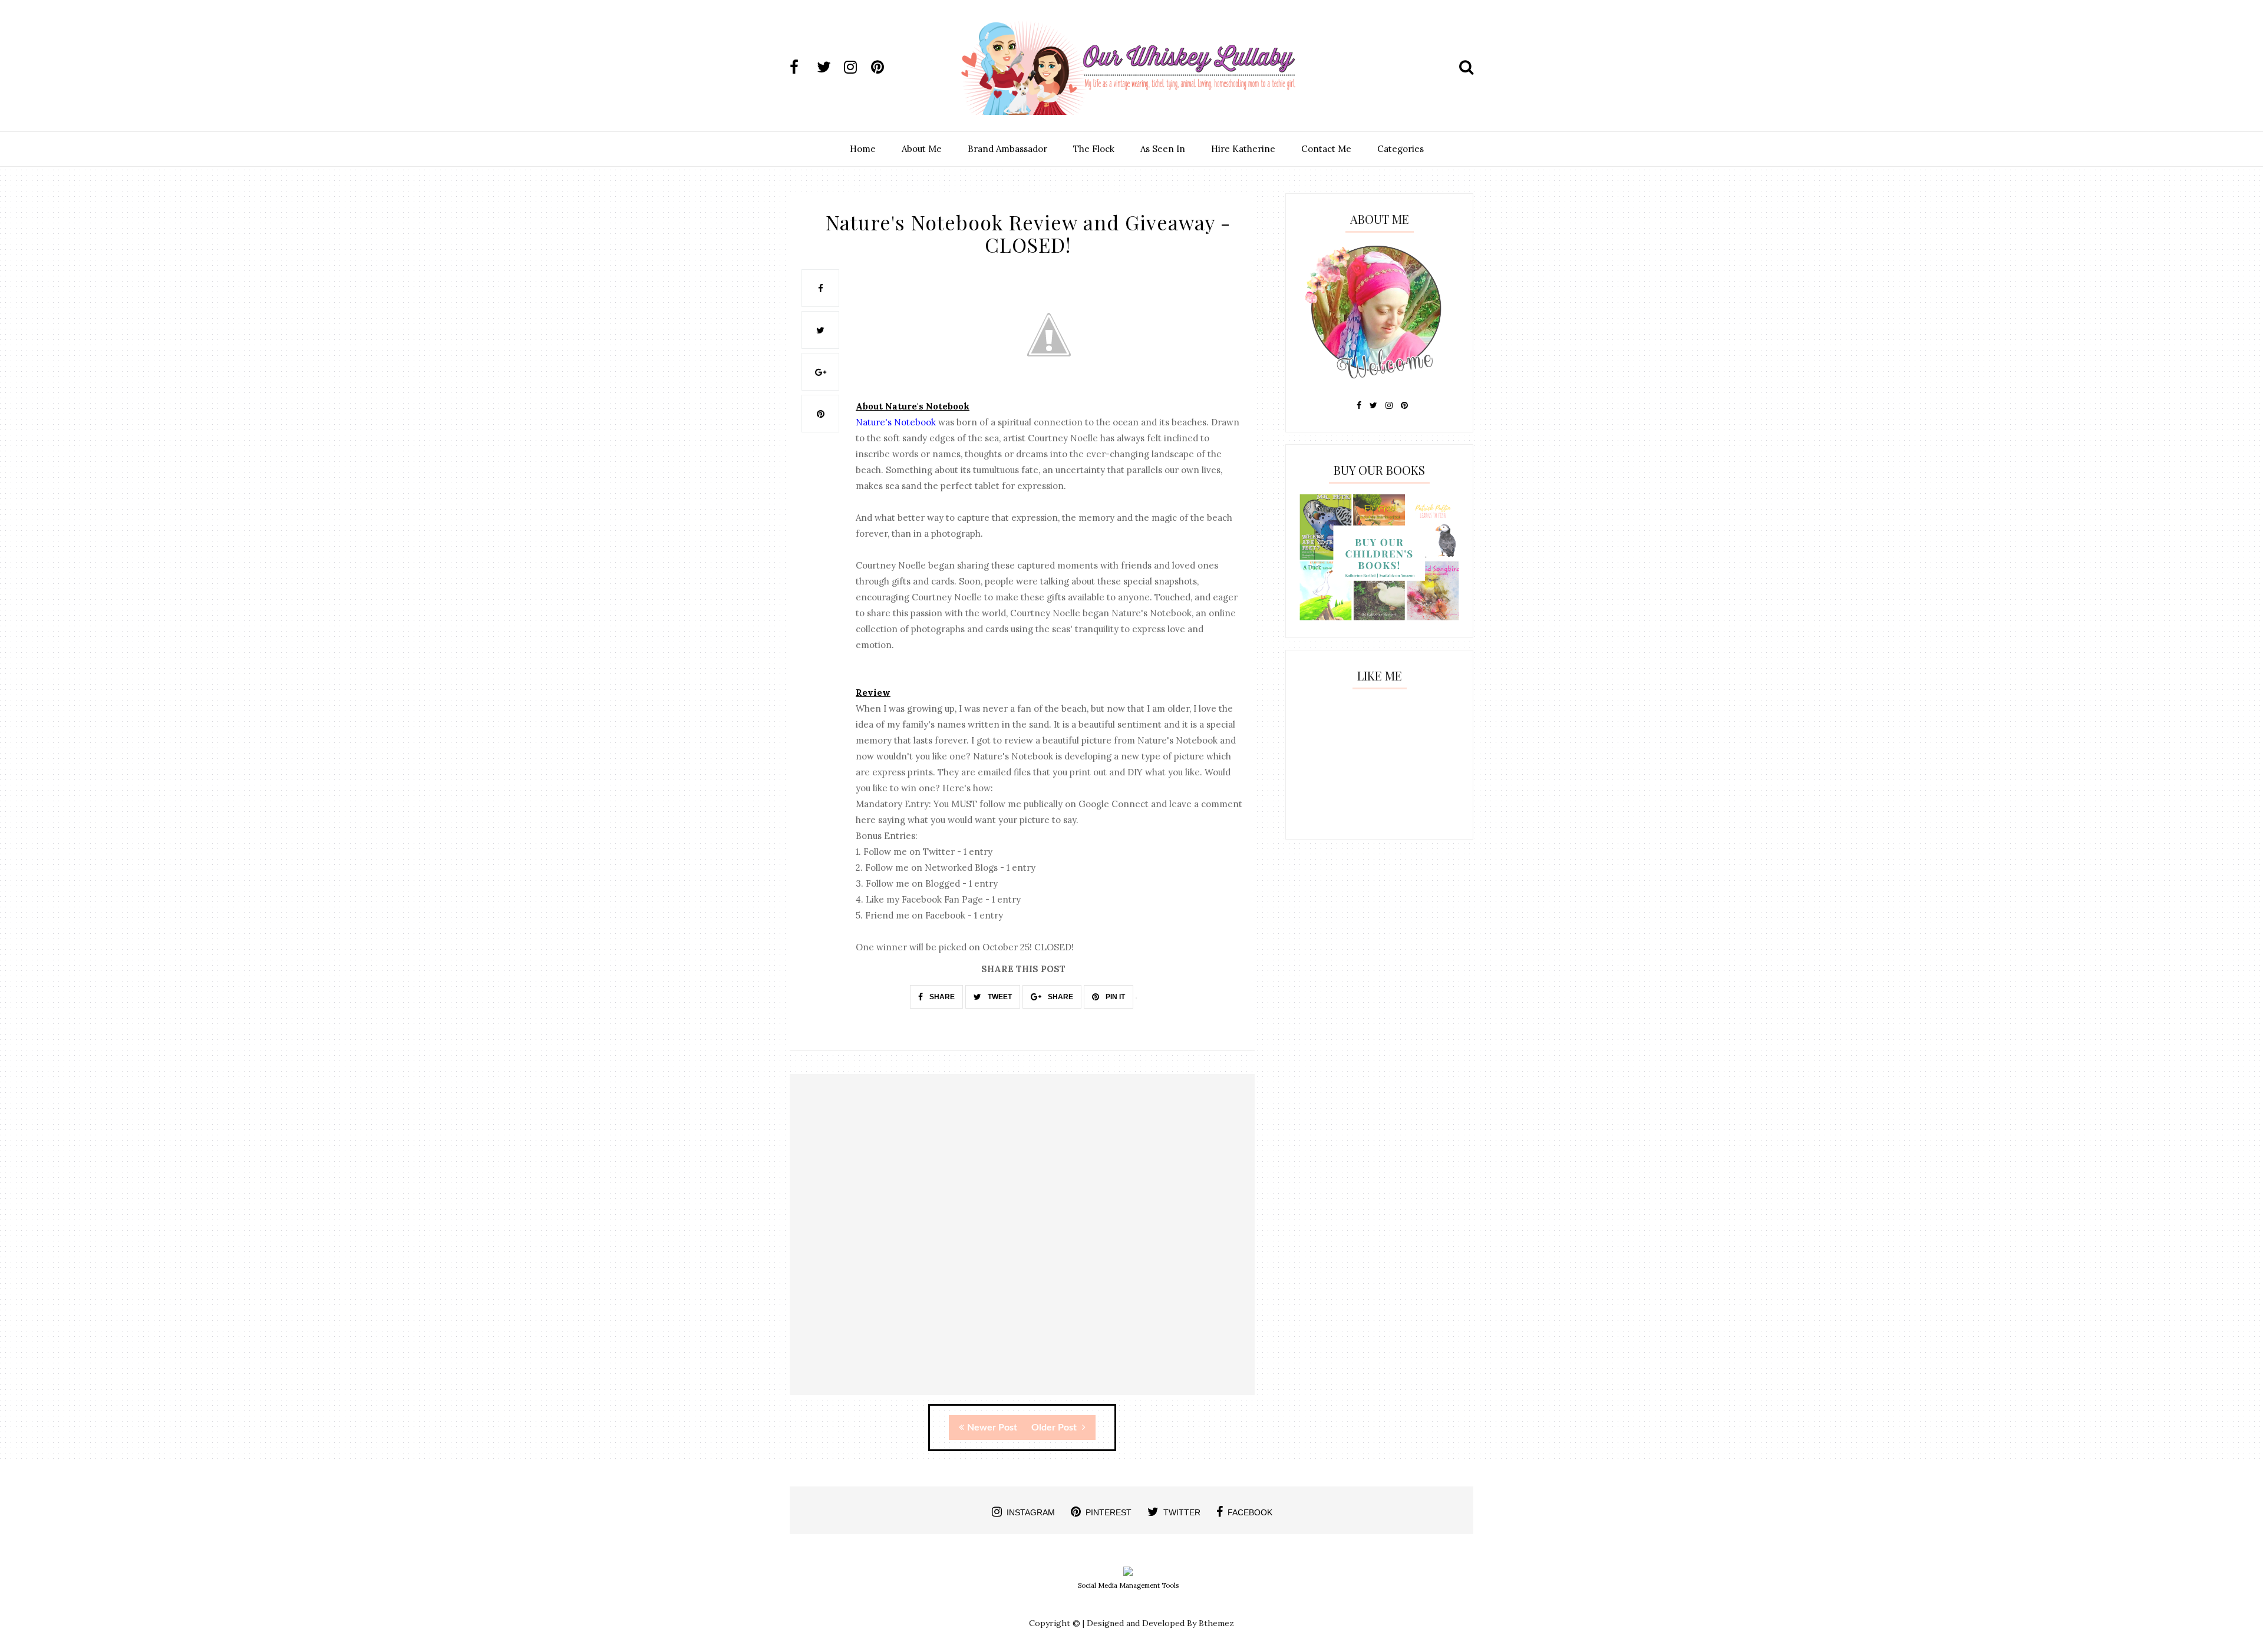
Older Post (1055, 1428)
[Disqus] (1022, 1245)
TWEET (999, 997)
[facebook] (802, 67)
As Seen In (1163, 149)
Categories (1401, 149)
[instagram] (856, 67)
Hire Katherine (1243, 149)
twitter (1182, 1512)
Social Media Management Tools (1128, 1585)
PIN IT (1114, 997)
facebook (1250, 1512)
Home (863, 149)
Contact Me (1326, 149)
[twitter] (829, 67)
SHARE (941, 997)
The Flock (1094, 149)
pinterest (1109, 1512)
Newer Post (992, 1428)
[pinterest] (883, 67)
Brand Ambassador (1007, 149)
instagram (1031, 1512)
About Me (922, 149)
